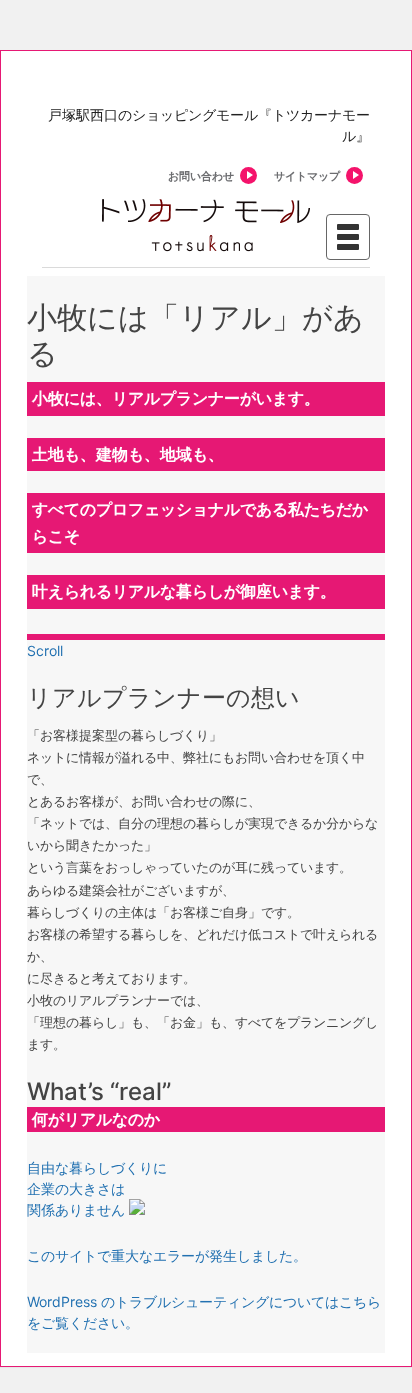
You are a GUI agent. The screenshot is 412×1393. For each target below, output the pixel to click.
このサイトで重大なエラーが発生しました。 (167, 1255)
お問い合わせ (201, 176)
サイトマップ (307, 176)
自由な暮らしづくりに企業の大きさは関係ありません (97, 1188)
